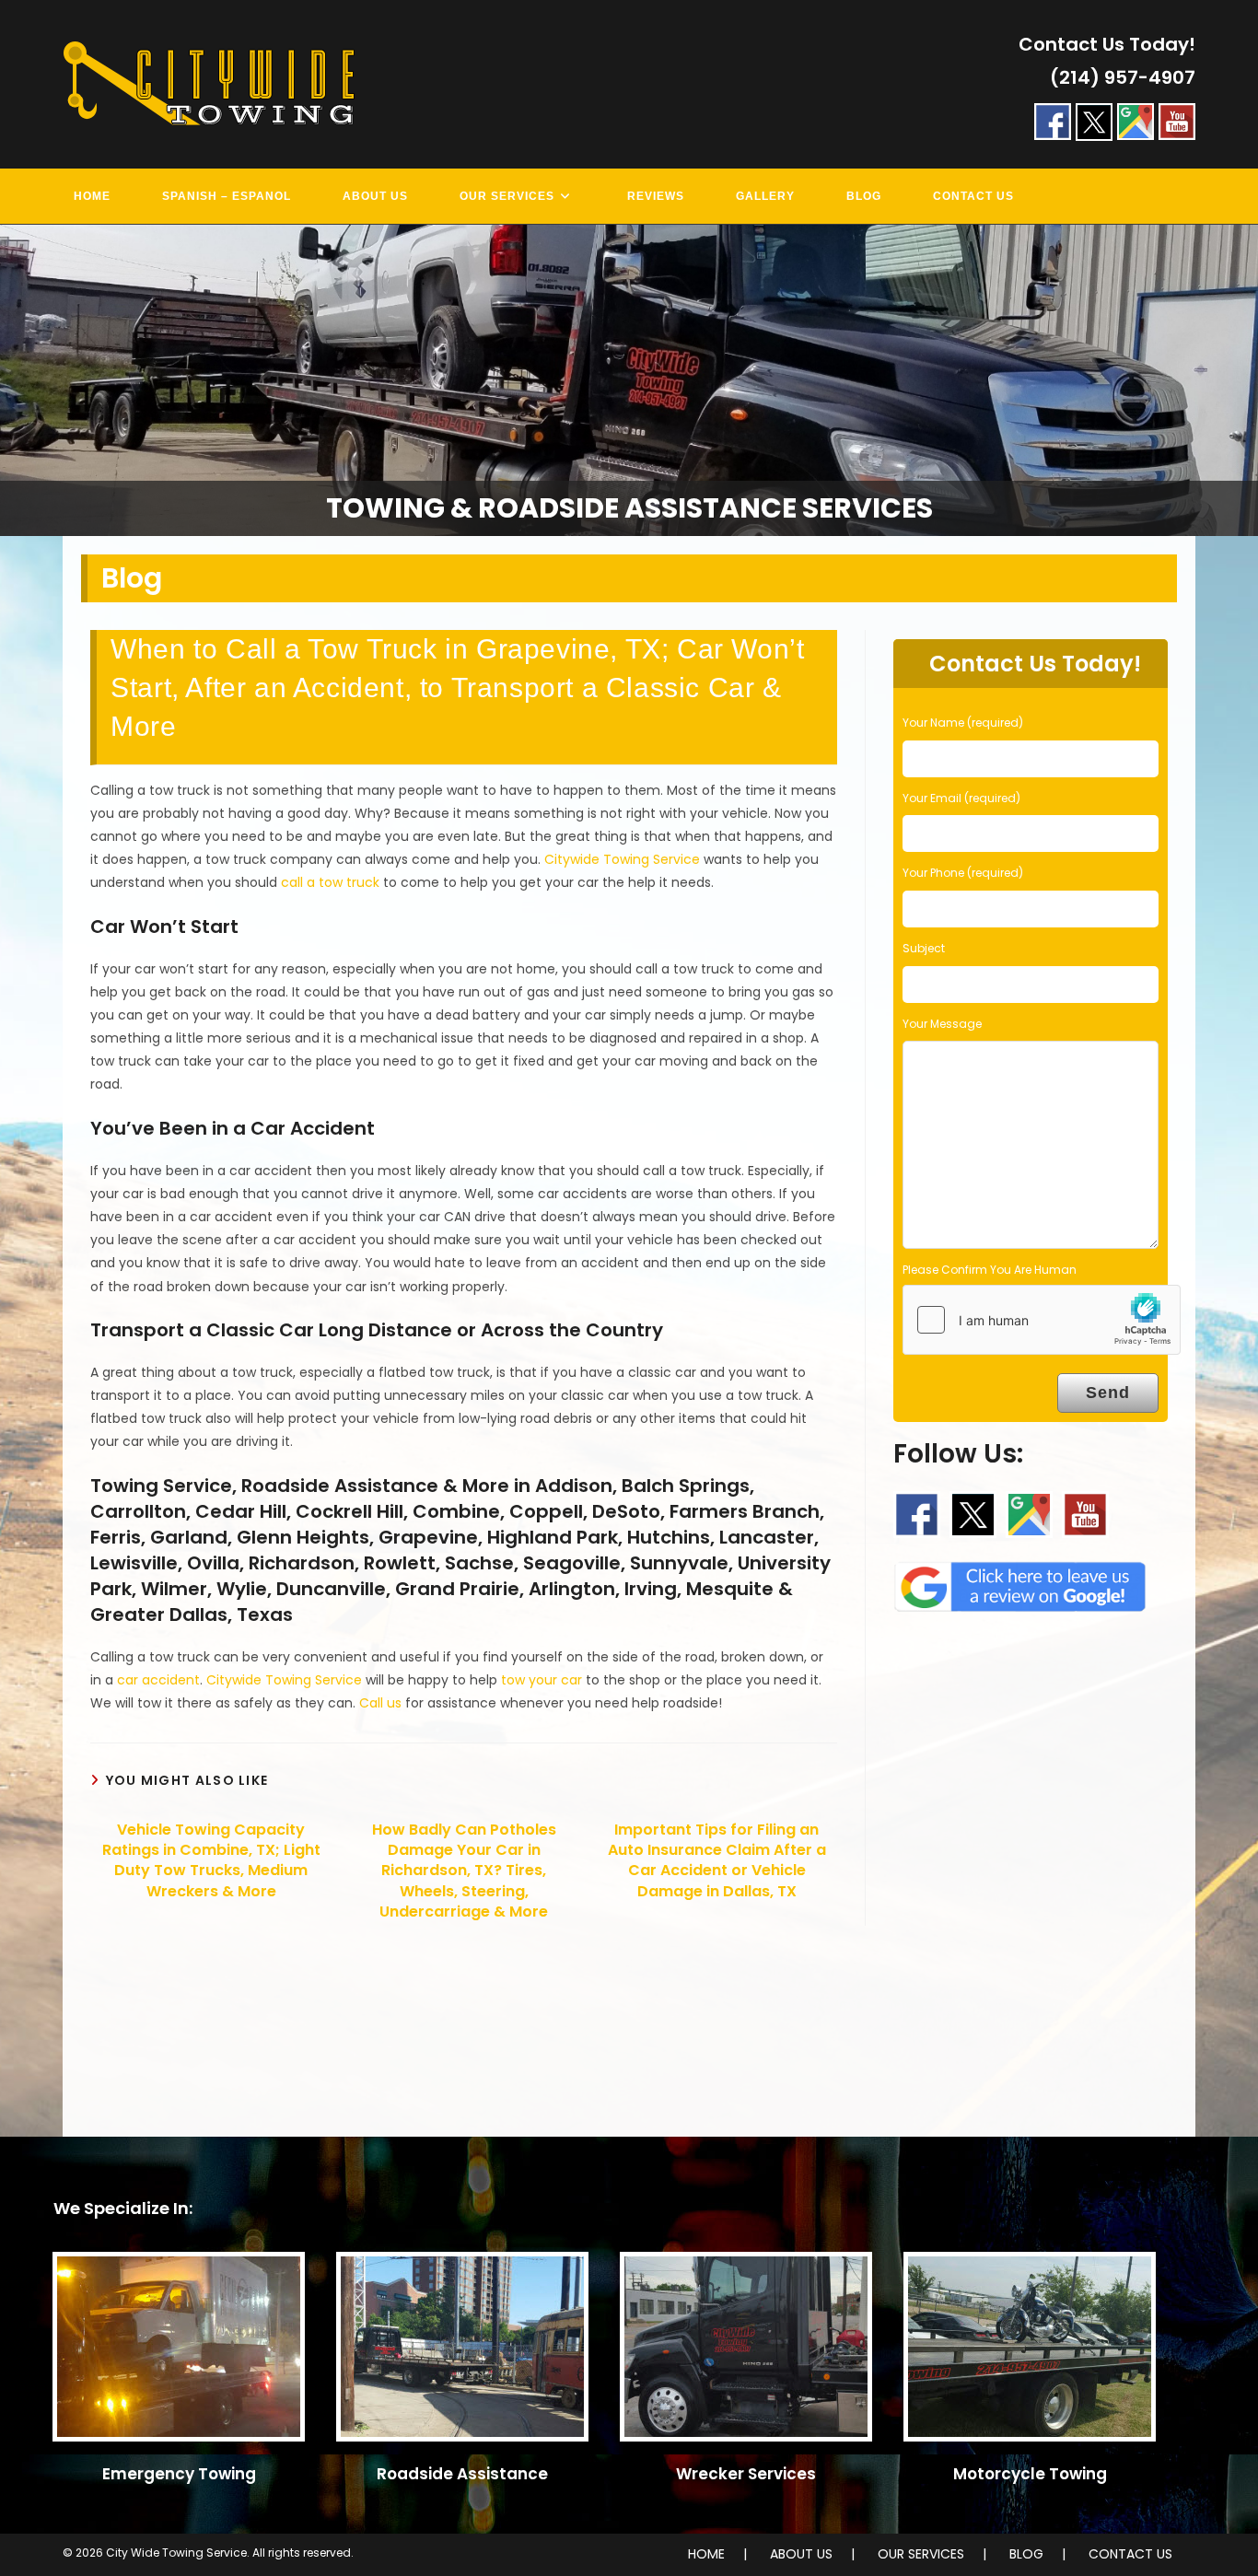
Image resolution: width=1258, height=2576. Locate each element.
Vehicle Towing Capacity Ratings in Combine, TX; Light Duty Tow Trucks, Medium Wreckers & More (211, 1861)
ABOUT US (801, 2554)
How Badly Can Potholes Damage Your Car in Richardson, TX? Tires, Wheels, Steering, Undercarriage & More (464, 1871)
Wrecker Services (746, 2474)
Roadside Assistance (462, 2474)
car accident (158, 1680)
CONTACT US (1130, 2554)
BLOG (1026, 2554)
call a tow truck (330, 882)
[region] (629, 380)
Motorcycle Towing (1030, 2474)
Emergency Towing (179, 2474)
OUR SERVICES (921, 2554)
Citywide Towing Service (622, 859)
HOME (706, 2554)
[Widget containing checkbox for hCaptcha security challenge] (1042, 1320)
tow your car (542, 1680)
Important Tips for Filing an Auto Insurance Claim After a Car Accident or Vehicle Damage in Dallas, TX (717, 1861)
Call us (380, 1703)
